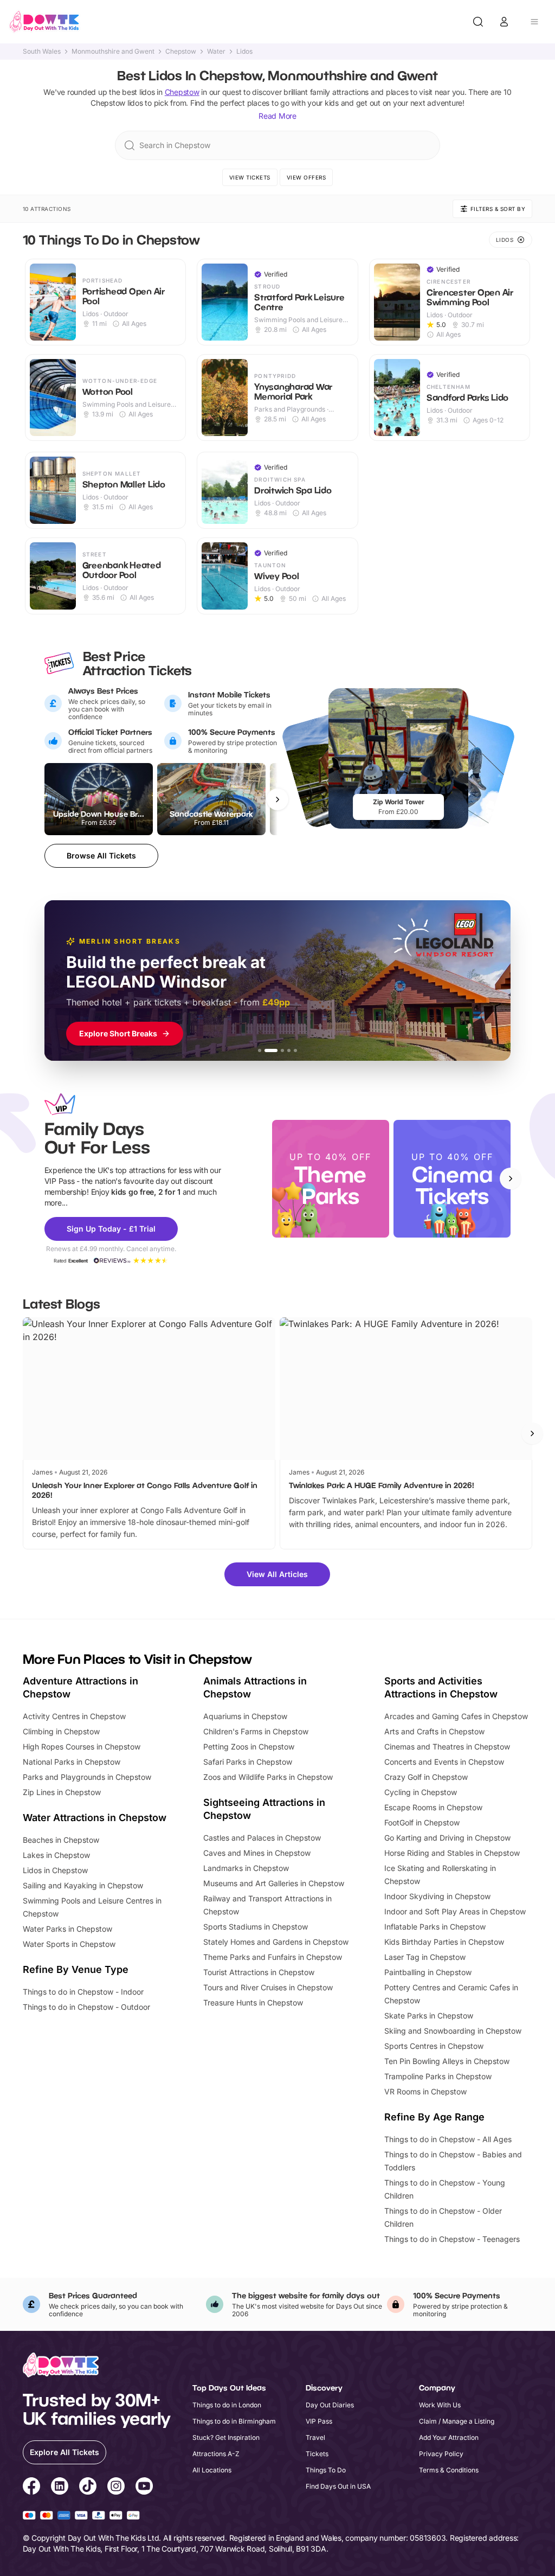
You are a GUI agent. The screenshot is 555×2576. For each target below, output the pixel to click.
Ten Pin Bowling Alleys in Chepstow (447, 2061)
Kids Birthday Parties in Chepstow (444, 1942)
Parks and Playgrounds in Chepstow (87, 1777)
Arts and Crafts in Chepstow (434, 1731)
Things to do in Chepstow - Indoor (83, 1992)
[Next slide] (511, 1178)
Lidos (244, 52)
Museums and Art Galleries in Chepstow (274, 1883)
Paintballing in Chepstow (428, 1972)
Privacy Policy (441, 2454)
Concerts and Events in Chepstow (444, 1762)
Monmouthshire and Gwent (113, 52)
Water (216, 52)
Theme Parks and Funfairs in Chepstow (273, 1957)
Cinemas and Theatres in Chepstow (447, 1747)
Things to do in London (227, 2405)
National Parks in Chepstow (72, 1762)
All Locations (212, 2470)
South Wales (42, 52)
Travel (315, 2437)
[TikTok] (88, 2488)
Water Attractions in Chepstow (95, 1818)
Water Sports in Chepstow (69, 1944)
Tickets (317, 2454)
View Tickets (250, 177)
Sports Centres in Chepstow (434, 2046)
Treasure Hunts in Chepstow (253, 2003)
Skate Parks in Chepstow (429, 2016)
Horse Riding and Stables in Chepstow (452, 1853)
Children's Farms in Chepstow (256, 1731)
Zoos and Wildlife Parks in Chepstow (268, 1777)
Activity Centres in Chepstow (74, 1716)
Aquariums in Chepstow (245, 1716)
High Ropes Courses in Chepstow (82, 1747)
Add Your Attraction (449, 2437)
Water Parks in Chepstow (67, 1929)
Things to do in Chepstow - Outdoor (86, 2007)
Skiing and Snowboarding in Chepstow (453, 2031)
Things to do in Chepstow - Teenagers (452, 2239)
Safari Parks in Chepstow (248, 1762)
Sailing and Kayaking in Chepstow (83, 1885)
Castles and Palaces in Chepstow (262, 1838)
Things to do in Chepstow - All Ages (448, 2139)
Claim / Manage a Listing (457, 2421)
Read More (277, 116)
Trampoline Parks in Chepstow (438, 2076)
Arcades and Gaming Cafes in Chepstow (456, 1716)
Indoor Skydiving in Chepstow (437, 1896)
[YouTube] (144, 2488)
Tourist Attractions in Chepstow (259, 1972)
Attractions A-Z (216, 2454)
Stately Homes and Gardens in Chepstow (276, 1942)
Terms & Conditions (449, 2470)
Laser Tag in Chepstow (425, 1957)
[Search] (478, 22)
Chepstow (181, 52)
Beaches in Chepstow (61, 1840)
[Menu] (534, 22)
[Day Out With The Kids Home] (44, 22)
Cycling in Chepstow (421, 1792)
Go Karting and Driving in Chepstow (447, 1838)
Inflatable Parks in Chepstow (435, 1927)
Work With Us (440, 2405)
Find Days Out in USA (338, 2486)
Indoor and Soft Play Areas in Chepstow (455, 1911)
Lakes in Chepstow (56, 1855)
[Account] (504, 22)
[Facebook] (31, 2488)
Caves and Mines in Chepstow (257, 1853)
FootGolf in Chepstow (422, 1822)
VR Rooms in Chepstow (425, 2091)
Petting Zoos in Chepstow (249, 1747)
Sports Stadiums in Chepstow (256, 1927)
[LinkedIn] (60, 2488)
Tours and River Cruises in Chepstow (268, 1987)
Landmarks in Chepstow (246, 1868)
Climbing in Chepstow (61, 1731)
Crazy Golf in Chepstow (426, 1777)
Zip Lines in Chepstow (62, 1792)
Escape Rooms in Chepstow (433, 1807)
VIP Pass (319, 2421)
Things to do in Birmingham (234, 2421)
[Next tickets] (277, 799)
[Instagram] (116, 2488)
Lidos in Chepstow (55, 1870)
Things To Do (326, 2470)
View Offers (306, 177)
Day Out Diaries (330, 2405)
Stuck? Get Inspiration (226, 2437)
